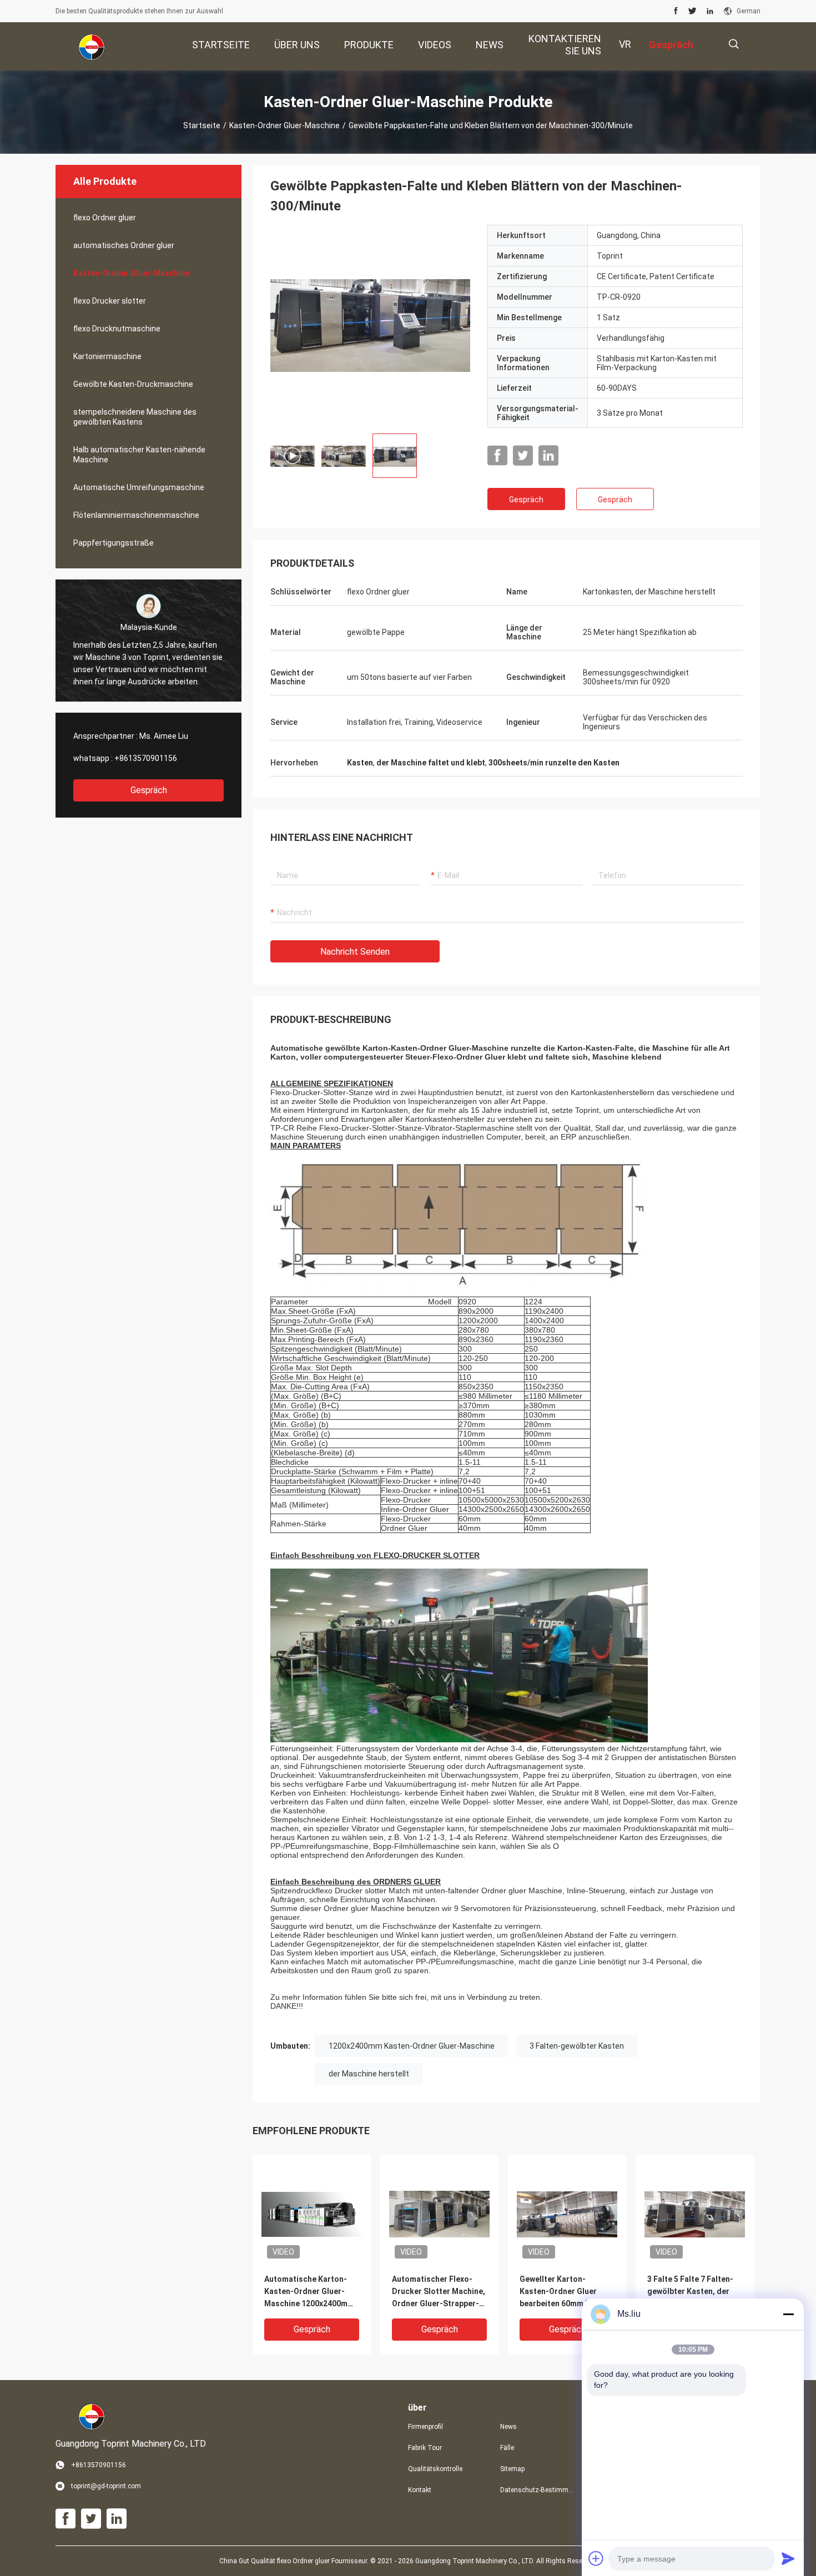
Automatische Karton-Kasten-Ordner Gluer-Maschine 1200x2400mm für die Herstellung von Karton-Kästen (309, 2292)
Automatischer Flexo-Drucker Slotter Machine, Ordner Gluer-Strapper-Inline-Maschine (439, 2292)
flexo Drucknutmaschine (117, 329)
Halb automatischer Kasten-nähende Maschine (139, 455)
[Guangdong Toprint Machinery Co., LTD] (92, 47)
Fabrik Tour (425, 2448)
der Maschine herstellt (369, 2074)
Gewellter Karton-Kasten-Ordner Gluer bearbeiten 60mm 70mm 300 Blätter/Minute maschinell (563, 2292)
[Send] (788, 2558)
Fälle (507, 2448)
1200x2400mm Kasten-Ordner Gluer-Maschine (412, 2046)
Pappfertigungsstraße (114, 543)
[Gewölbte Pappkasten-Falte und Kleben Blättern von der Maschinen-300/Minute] (312, 2214)
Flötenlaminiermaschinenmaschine (136, 515)
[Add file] (596, 2558)
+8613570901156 (146, 758)
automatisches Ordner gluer (124, 245)
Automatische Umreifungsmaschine (139, 487)
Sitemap (512, 2469)
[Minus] (788, 2314)
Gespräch (149, 790)
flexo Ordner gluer (105, 218)
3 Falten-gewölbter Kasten (577, 2046)
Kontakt (420, 2490)
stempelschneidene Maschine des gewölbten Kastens (135, 417)
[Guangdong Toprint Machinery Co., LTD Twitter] (692, 11)
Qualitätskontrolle (435, 2469)
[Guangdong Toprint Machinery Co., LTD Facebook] (676, 11)
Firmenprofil (425, 2427)
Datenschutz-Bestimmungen (537, 2490)
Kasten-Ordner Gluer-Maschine (284, 125)
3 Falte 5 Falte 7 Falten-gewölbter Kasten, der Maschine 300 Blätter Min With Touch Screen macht (694, 2292)
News (508, 2427)
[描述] (734, 44)
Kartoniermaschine (107, 356)
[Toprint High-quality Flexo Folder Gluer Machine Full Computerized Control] (370, 325)
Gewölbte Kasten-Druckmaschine (133, 384)
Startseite (202, 125)
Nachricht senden (355, 952)
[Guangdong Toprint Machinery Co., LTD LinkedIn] (710, 11)
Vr (625, 44)
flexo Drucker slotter (110, 301)
